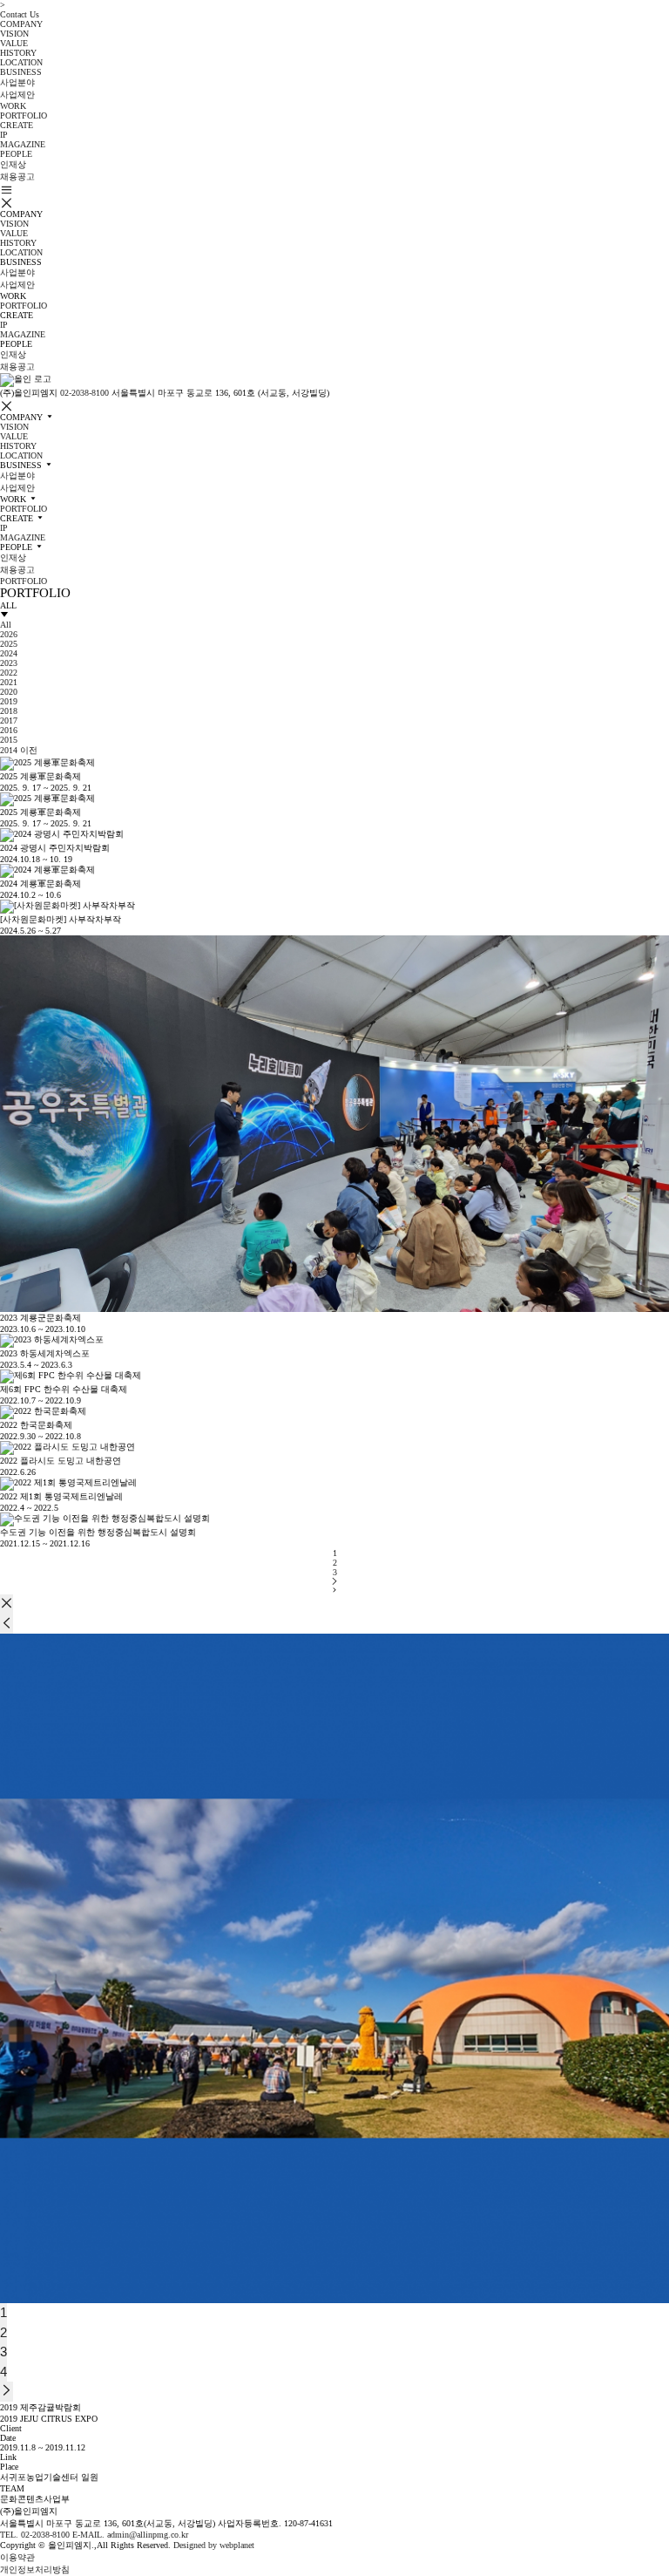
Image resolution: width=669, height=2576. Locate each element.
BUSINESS (21, 72)
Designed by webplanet (214, 2545)
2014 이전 (19, 750)
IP (4, 135)
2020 (9, 692)
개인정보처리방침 (35, 2569)
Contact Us (20, 14)
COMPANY (21, 24)
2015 (9, 740)
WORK (13, 106)
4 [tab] (3, 2372)
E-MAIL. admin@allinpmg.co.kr (130, 2535)
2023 (9, 663)
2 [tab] (3, 2332)
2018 (9, 711)
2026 (9, 634)
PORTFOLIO (24, 116)
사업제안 (17, 95)
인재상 (13, 164)
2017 (9, 720)
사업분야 (17, 82)
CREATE (17, 125)
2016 (9, 730)
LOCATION (21, 62)
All (6, 625)
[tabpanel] (334, 1968)
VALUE (14, 43)
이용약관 (17, 2557)
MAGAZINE (23, 144)
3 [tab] (3, 2352)
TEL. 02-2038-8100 (35, 2535)
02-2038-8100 (84, 393)
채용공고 (17, 177)
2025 (9, 644)
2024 (9, 653)
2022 (9, 673)
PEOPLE (16, 154)
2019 (9, 701)
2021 (9, 682)
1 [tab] (3, 2312)
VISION (14, 34)
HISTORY (18, 53)
